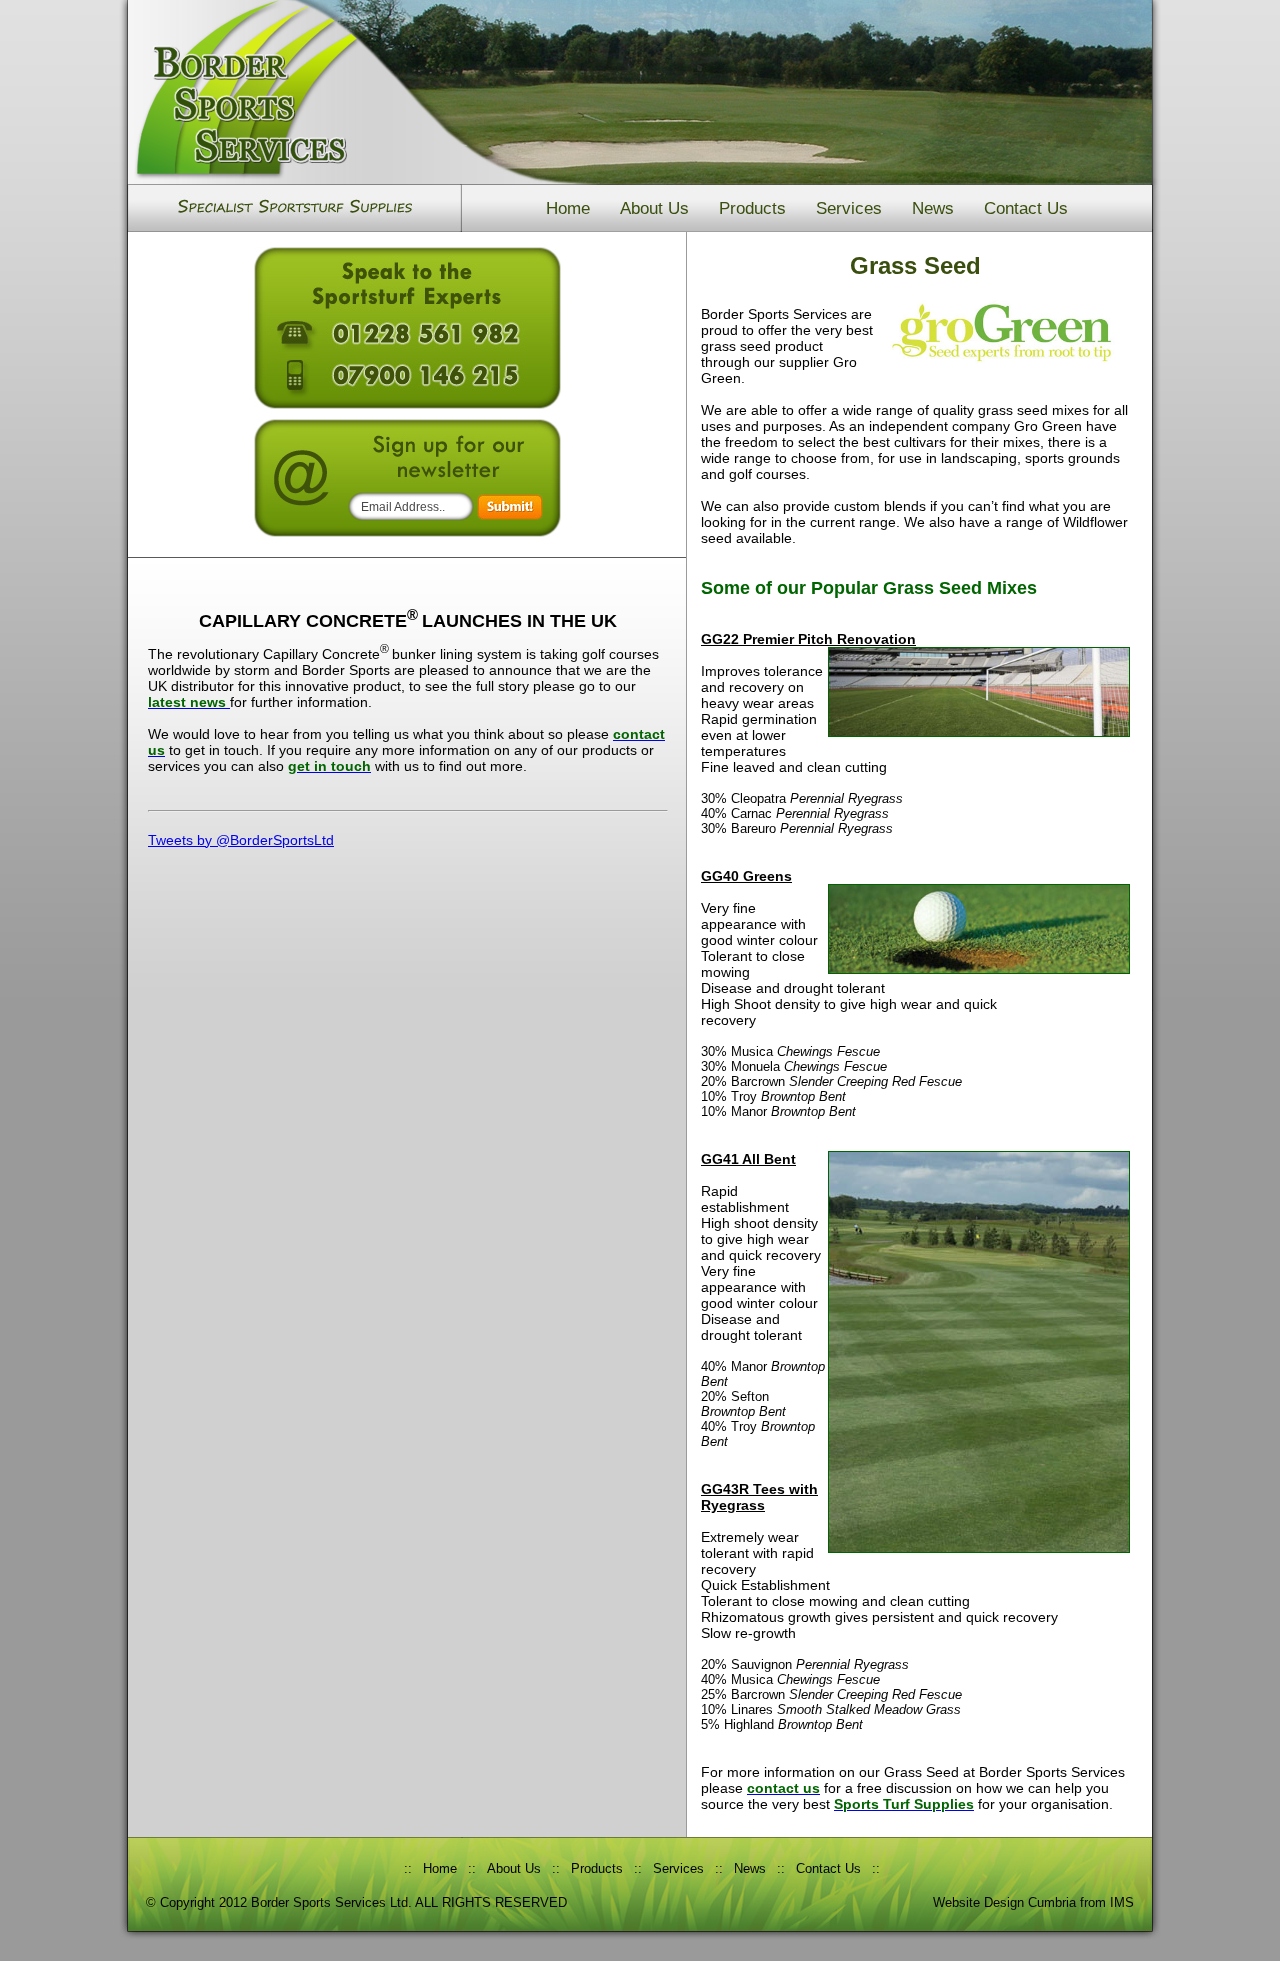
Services (849, 208)
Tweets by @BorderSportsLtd (241, 840)
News (933, 208)
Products (752, 208)
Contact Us (1026, 208)
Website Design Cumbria (1004, 1902)
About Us (654, 208)
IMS (1122, 1902)
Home (568, 208)
